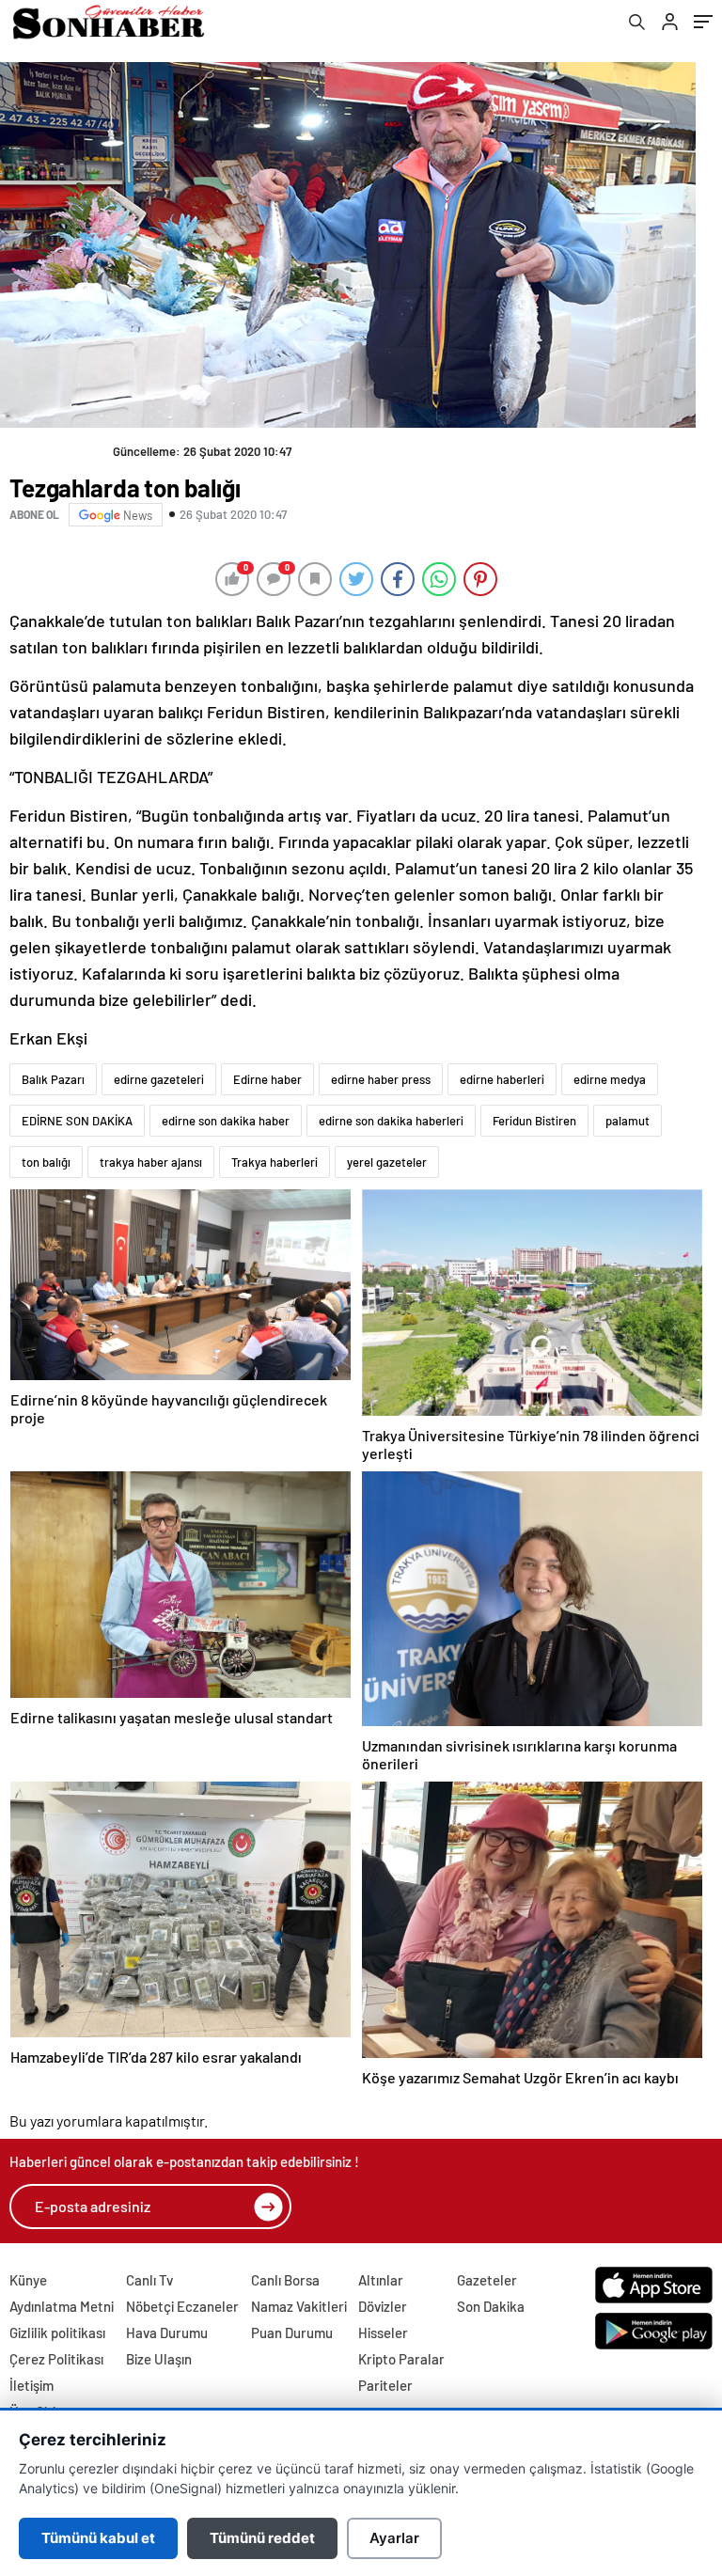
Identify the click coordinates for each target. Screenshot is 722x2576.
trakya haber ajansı (151, 1162)
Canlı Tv (149, 2280)
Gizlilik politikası (57, 2333)
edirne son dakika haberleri (391, 1121)
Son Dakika (491, 2306)
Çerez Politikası (56, 2359)
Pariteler (385, 2385)
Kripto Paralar (401, 2359)
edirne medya (610, 1079)
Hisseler (383, 2333)
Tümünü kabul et (98, 2538)
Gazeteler (487, 2280)
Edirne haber (267, 1079)
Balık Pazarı (53, 1079)
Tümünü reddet (262, 2538)
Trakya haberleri (275, 1162)
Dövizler (383, 2306)
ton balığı (46, 1162)
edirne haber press (381, 1079)
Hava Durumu (167, 2333)
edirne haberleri (502, 1079)
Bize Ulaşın (159, 2359)
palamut (628, 1121)
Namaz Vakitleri (299, 2306)
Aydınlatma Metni (62, 2306)
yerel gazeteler (387, 1162)
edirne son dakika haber (226, 1121)
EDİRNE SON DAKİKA (77, 1121)
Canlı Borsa (285, 2280)
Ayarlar (394, 2538)
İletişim (31, 2385)
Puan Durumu (292, 2333)
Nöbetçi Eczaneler (182, 2306)
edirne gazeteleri (159, 1079)
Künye (28, 2280)
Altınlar (381, 2280)
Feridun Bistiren (534, 1121)
